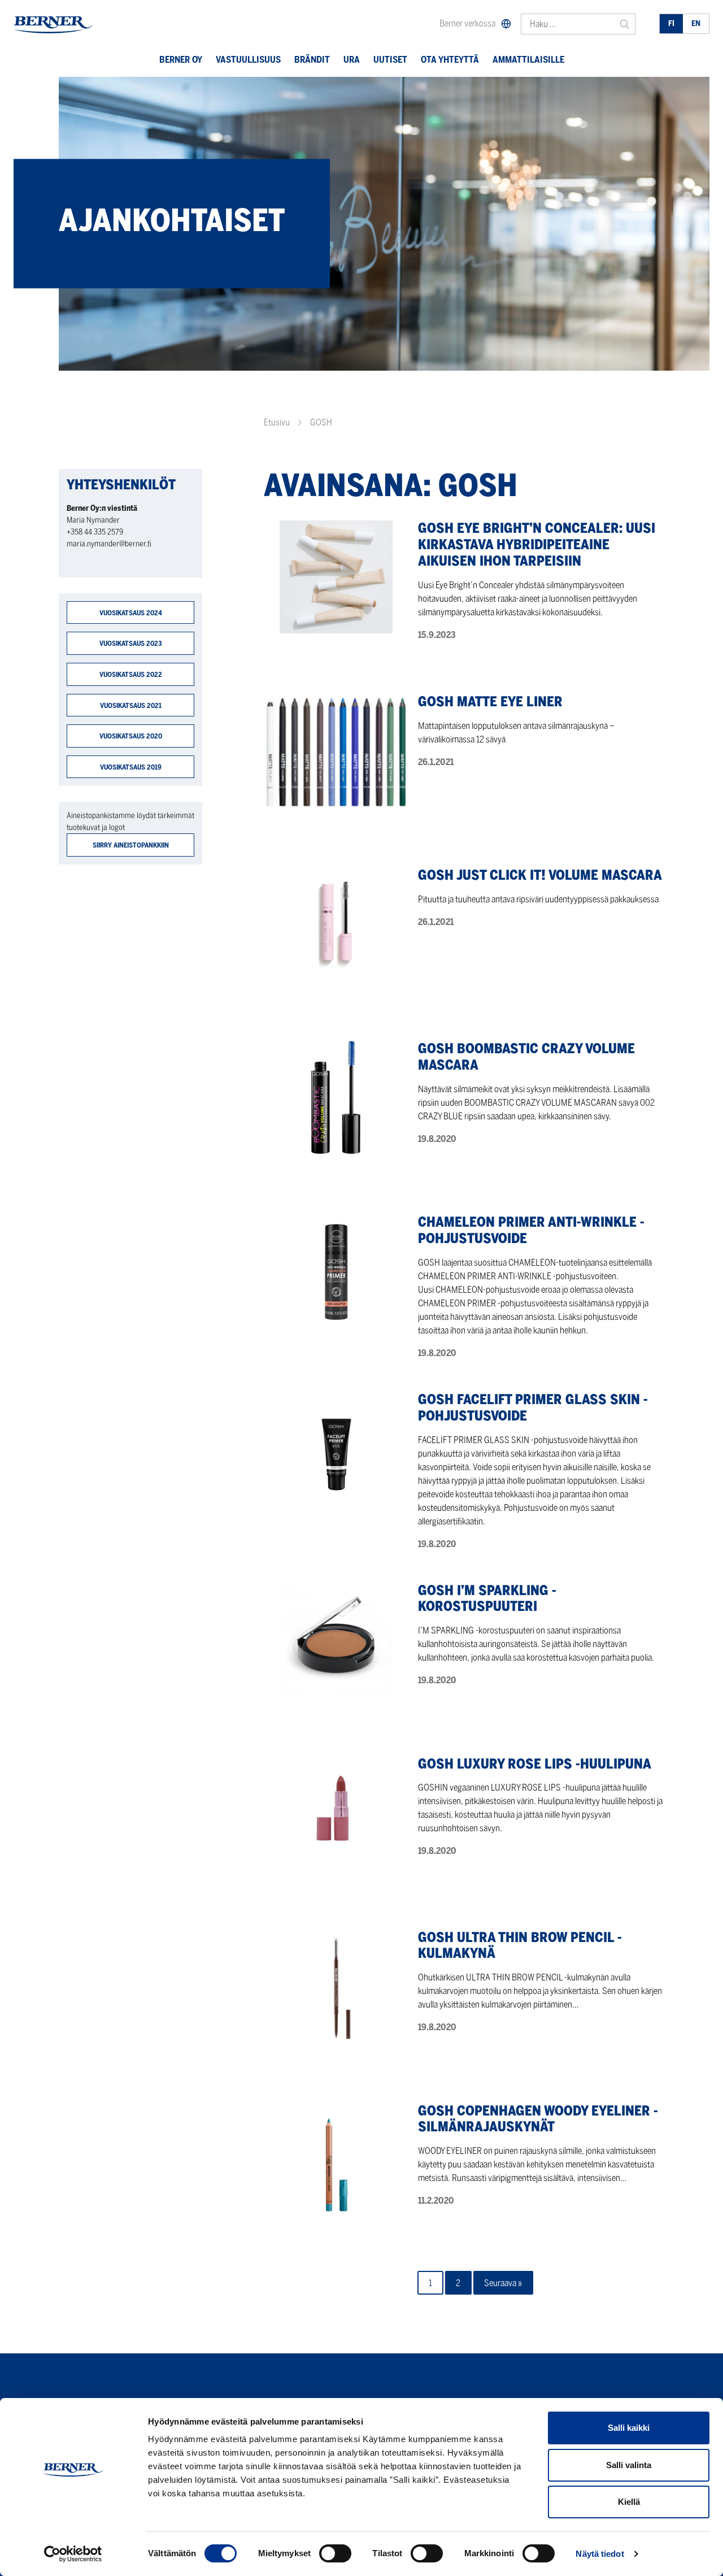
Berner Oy (181, 60)
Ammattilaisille (528, 60)
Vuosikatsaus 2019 (131, 767)
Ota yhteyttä (450, 60)
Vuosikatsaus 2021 (131, 705)
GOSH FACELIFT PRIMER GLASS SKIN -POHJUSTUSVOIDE (533, 1408)
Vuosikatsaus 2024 (131, 613)
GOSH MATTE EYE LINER (490, 701)
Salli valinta (629, 2465)
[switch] (335, 2553)
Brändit (312, 60)
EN (696, 23)
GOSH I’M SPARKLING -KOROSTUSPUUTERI (487, 1598)
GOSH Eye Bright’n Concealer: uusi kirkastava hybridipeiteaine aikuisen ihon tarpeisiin (537, 544)
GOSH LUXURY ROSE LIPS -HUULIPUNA (535, 1764)
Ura (352, 60)
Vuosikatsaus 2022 (131, 674)
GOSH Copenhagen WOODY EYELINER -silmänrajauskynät (538, 2119)
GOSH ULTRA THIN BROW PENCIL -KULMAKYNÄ (520, 1945)
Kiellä (629, 2502)
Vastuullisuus (248, 60)
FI (671, 23)
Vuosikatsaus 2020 (131, 736)
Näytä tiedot (600, 2554)
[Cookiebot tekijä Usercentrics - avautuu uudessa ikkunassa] (73, 2554)
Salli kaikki (629, 2428)
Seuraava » (503, 2283)
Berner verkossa (467, 23)
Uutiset (390, 60)
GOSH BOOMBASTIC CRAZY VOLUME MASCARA (526, 1057)
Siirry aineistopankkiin (131, 845)
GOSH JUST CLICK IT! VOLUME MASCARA (540, 875)
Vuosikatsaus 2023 (131, 643)
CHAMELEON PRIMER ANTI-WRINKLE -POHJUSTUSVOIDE (531, 1230)
